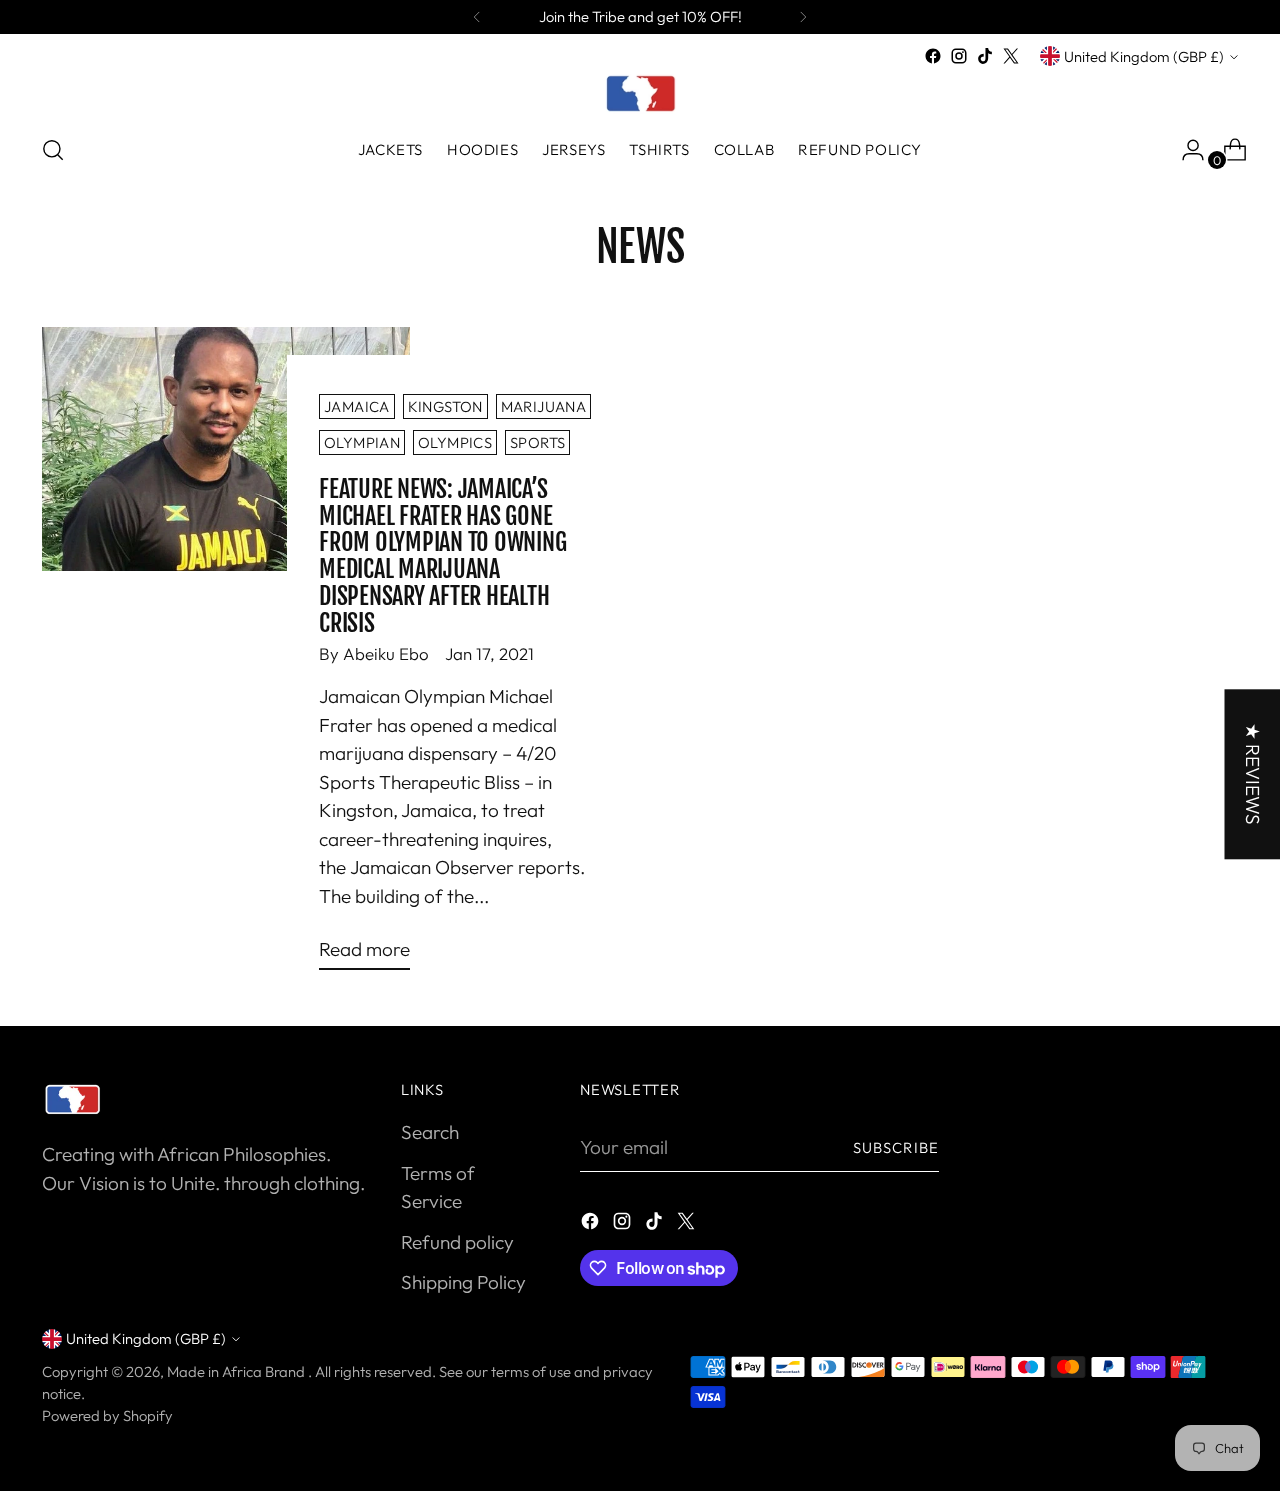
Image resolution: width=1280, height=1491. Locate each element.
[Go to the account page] (1185, 150)
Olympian (362, 442)
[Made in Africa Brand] (640, 93)
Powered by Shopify (107, 1415)
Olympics (455, 442)
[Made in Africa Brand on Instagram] (959, 56)
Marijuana (543, 406)
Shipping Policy (463, 1282)
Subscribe (896, 1147)
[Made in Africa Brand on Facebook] (933, 56)
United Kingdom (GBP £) (1144, 56)
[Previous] (477, 17)
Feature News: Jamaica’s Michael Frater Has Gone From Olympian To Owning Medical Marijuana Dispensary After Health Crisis (442, 556)
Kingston (445, 406)
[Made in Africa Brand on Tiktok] (985, 56)
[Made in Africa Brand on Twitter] (1011, 56)
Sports (537, 442)
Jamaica (357, 406)
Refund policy (457, 1242)
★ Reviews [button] (1252, 774)
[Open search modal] (53, 150)
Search (430, 1132)
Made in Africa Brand (237, 1371)
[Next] (803, 17)
